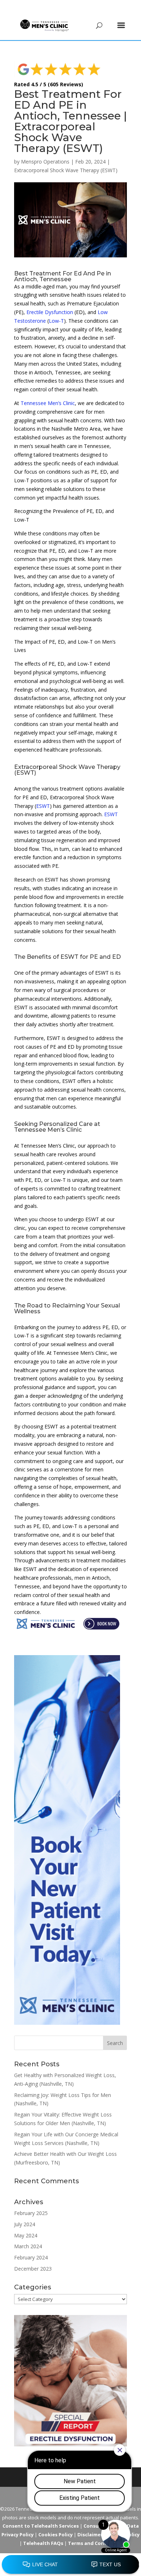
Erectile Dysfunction (50, 312)
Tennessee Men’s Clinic (48, 403)
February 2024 (31, 2257)
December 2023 (33, 2269)
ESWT (43, 806)
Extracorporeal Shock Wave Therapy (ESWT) (66, 170)
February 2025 (31, 2213)
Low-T (56, 321)
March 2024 (28, 2246)
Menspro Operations (45, 162)
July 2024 (25, 2224)
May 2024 (26, 2235)
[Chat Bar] (70, 2565)
